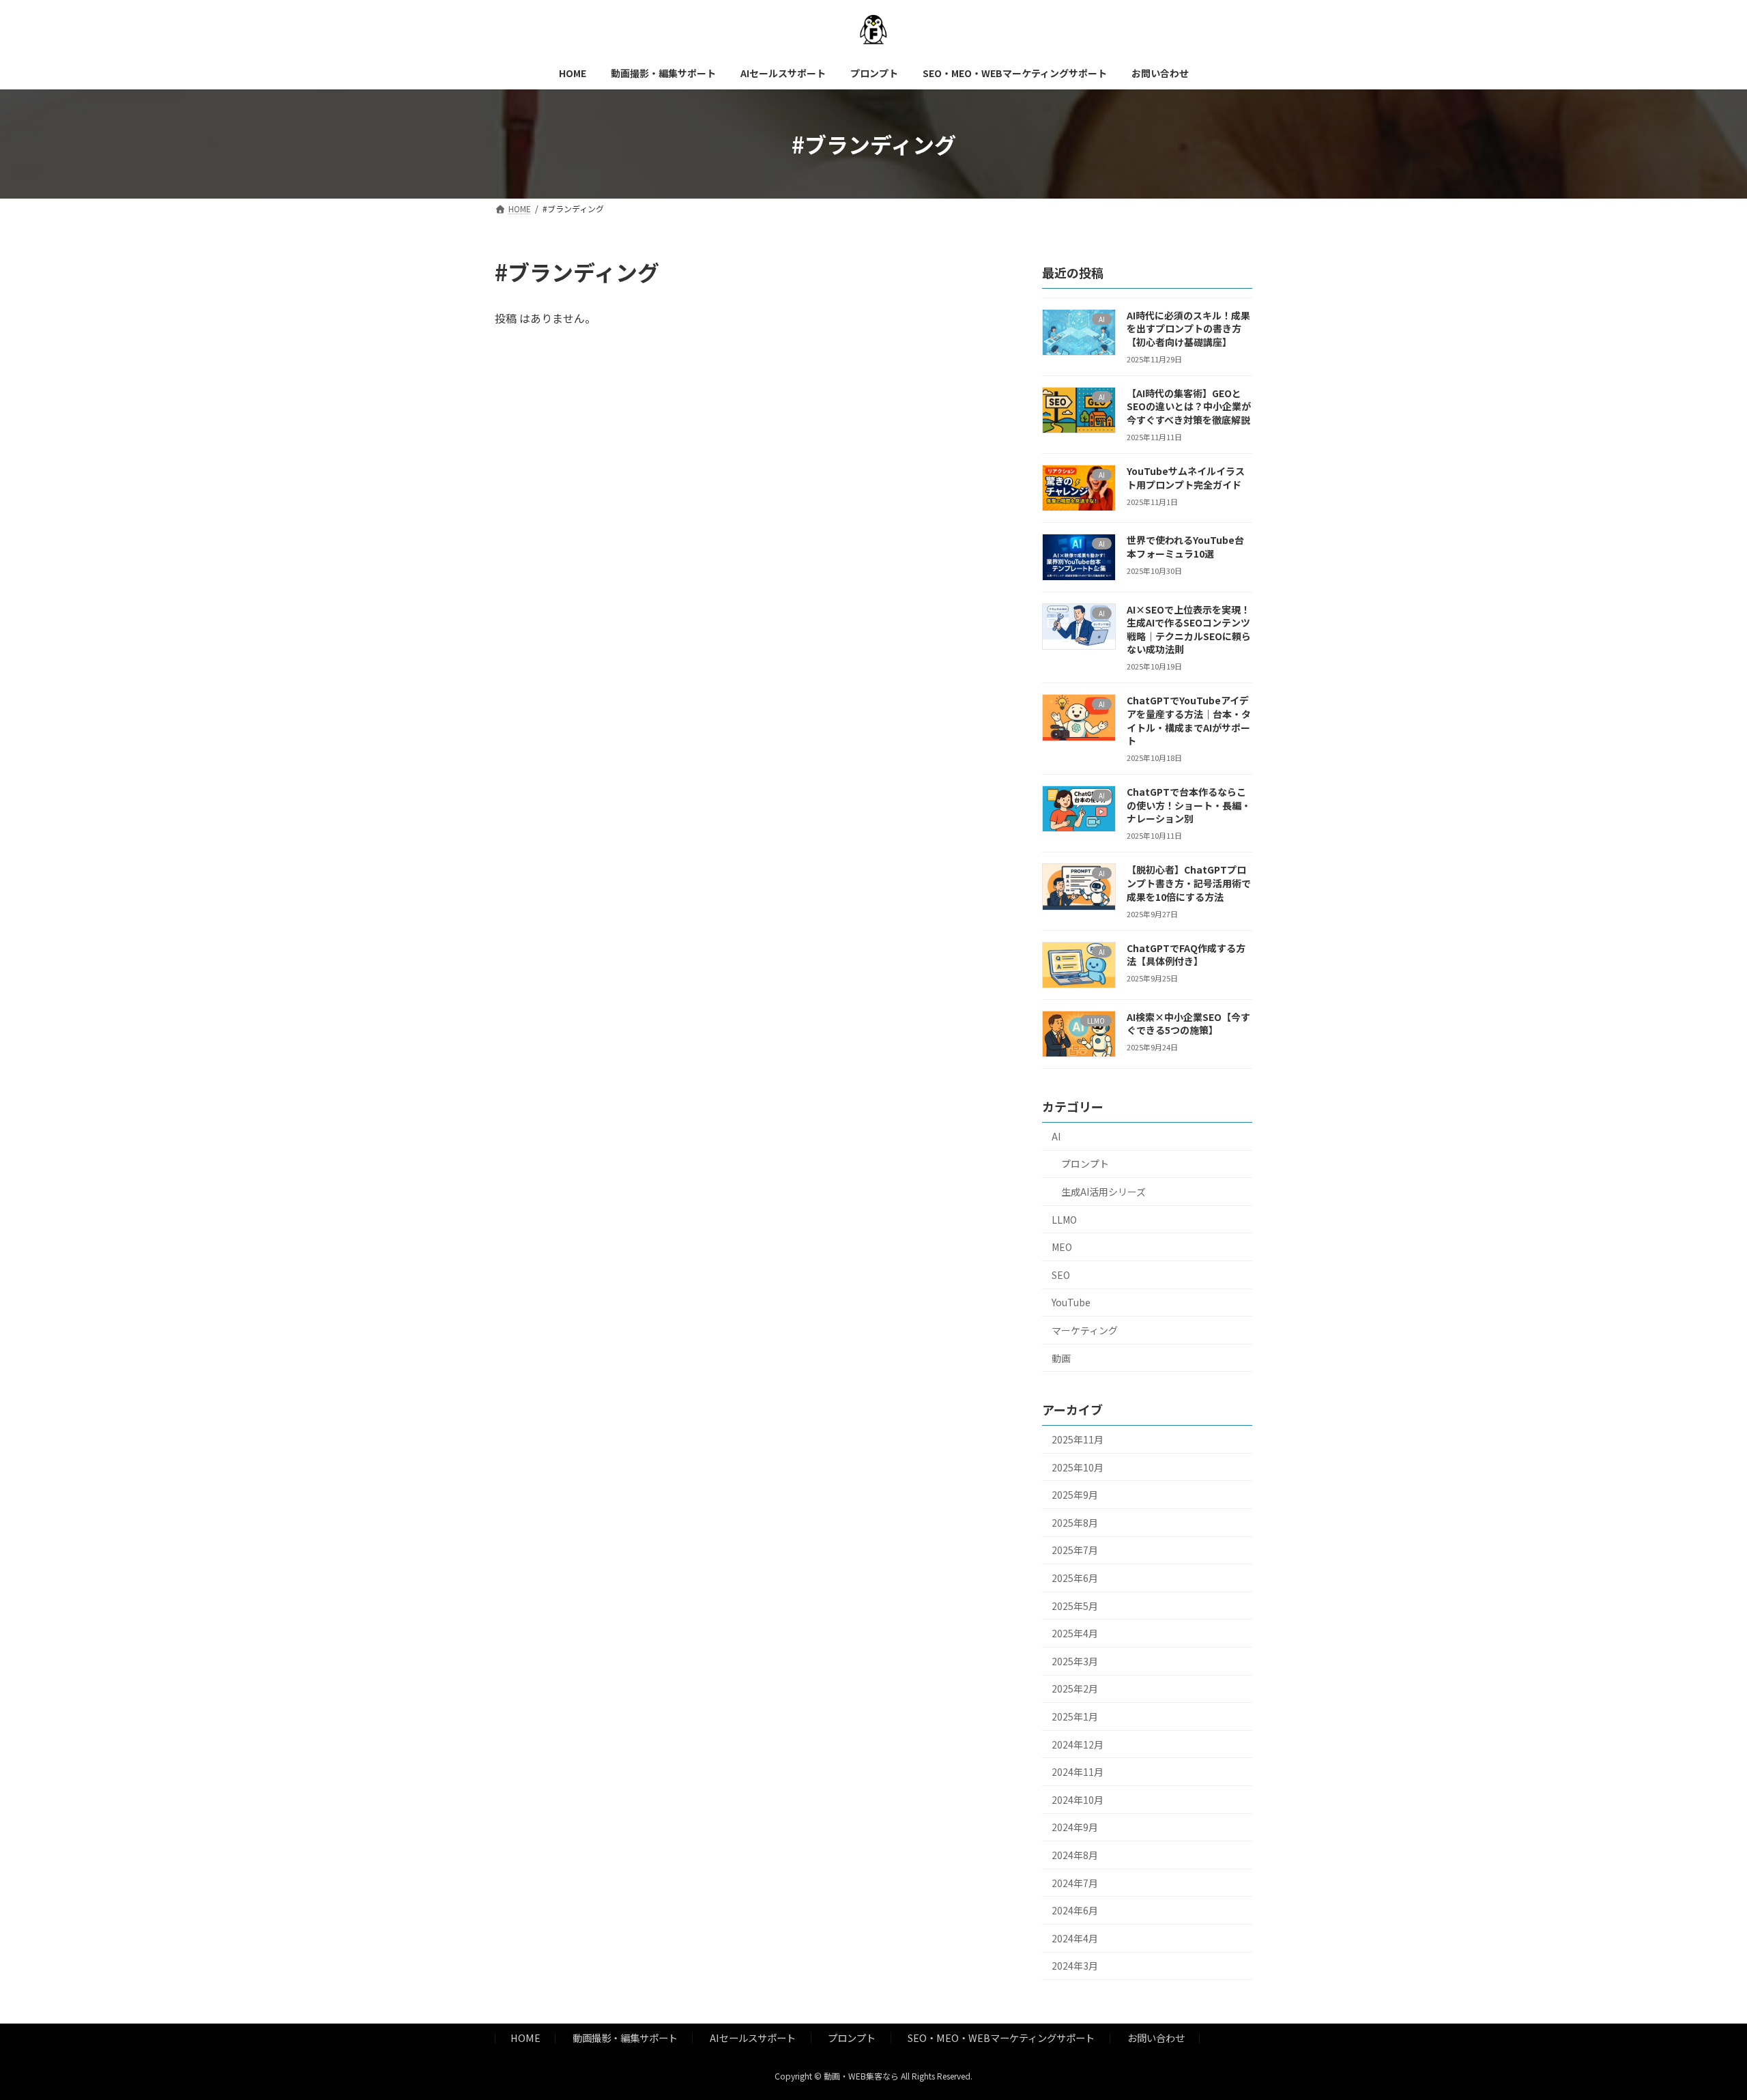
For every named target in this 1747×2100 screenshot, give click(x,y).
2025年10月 (1078, 1467)
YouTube (1071, 1303)
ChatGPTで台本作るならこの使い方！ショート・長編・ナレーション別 (1189, 805)
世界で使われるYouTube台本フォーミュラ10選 (1185, 547)
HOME (525, 2038)
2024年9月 (1075, 1828)
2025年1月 (1075, 1716)
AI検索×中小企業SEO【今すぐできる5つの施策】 (1188, 1024)
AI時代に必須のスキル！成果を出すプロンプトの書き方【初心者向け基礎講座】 (1188, 329)
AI (1056, 1136)
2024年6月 (1075, 1910)
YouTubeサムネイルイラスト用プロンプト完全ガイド (1186, 478)
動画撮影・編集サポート (625, 2038)
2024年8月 (1075, 1855)
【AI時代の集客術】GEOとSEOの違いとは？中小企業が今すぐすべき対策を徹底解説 (1189, 406)
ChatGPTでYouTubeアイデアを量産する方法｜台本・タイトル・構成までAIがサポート (1189, 721)
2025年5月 (1075, 1606)
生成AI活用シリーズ (1103, 1192)
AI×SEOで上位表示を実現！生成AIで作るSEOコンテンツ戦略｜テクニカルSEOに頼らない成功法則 (1189, 630)
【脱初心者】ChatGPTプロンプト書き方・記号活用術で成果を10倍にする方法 (1189, 883)
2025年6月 (1075, 1578)
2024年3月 (1075, 1966)
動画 (1061, 1358)
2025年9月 (1075, 1495)
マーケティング (1085, 1330)
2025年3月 (1075, 1661)
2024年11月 (1078, 1772)
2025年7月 (1075, 1551)
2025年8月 (1075, 1523)
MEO (1062, 1247)
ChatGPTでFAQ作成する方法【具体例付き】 (1186, 955)
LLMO (1064, 1220)
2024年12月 (1078, 1744)
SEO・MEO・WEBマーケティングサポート (1001, 2038)
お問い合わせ (1156, 2038)
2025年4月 (1075, 1633)
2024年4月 (1075, 1938)
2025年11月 (1078, 1439)
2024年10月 (1078, 1800)
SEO (1061, 1275)
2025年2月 (1075, 1689)
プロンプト (1085, 1164)
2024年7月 (1075, 1883)
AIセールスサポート (753, 2038)
